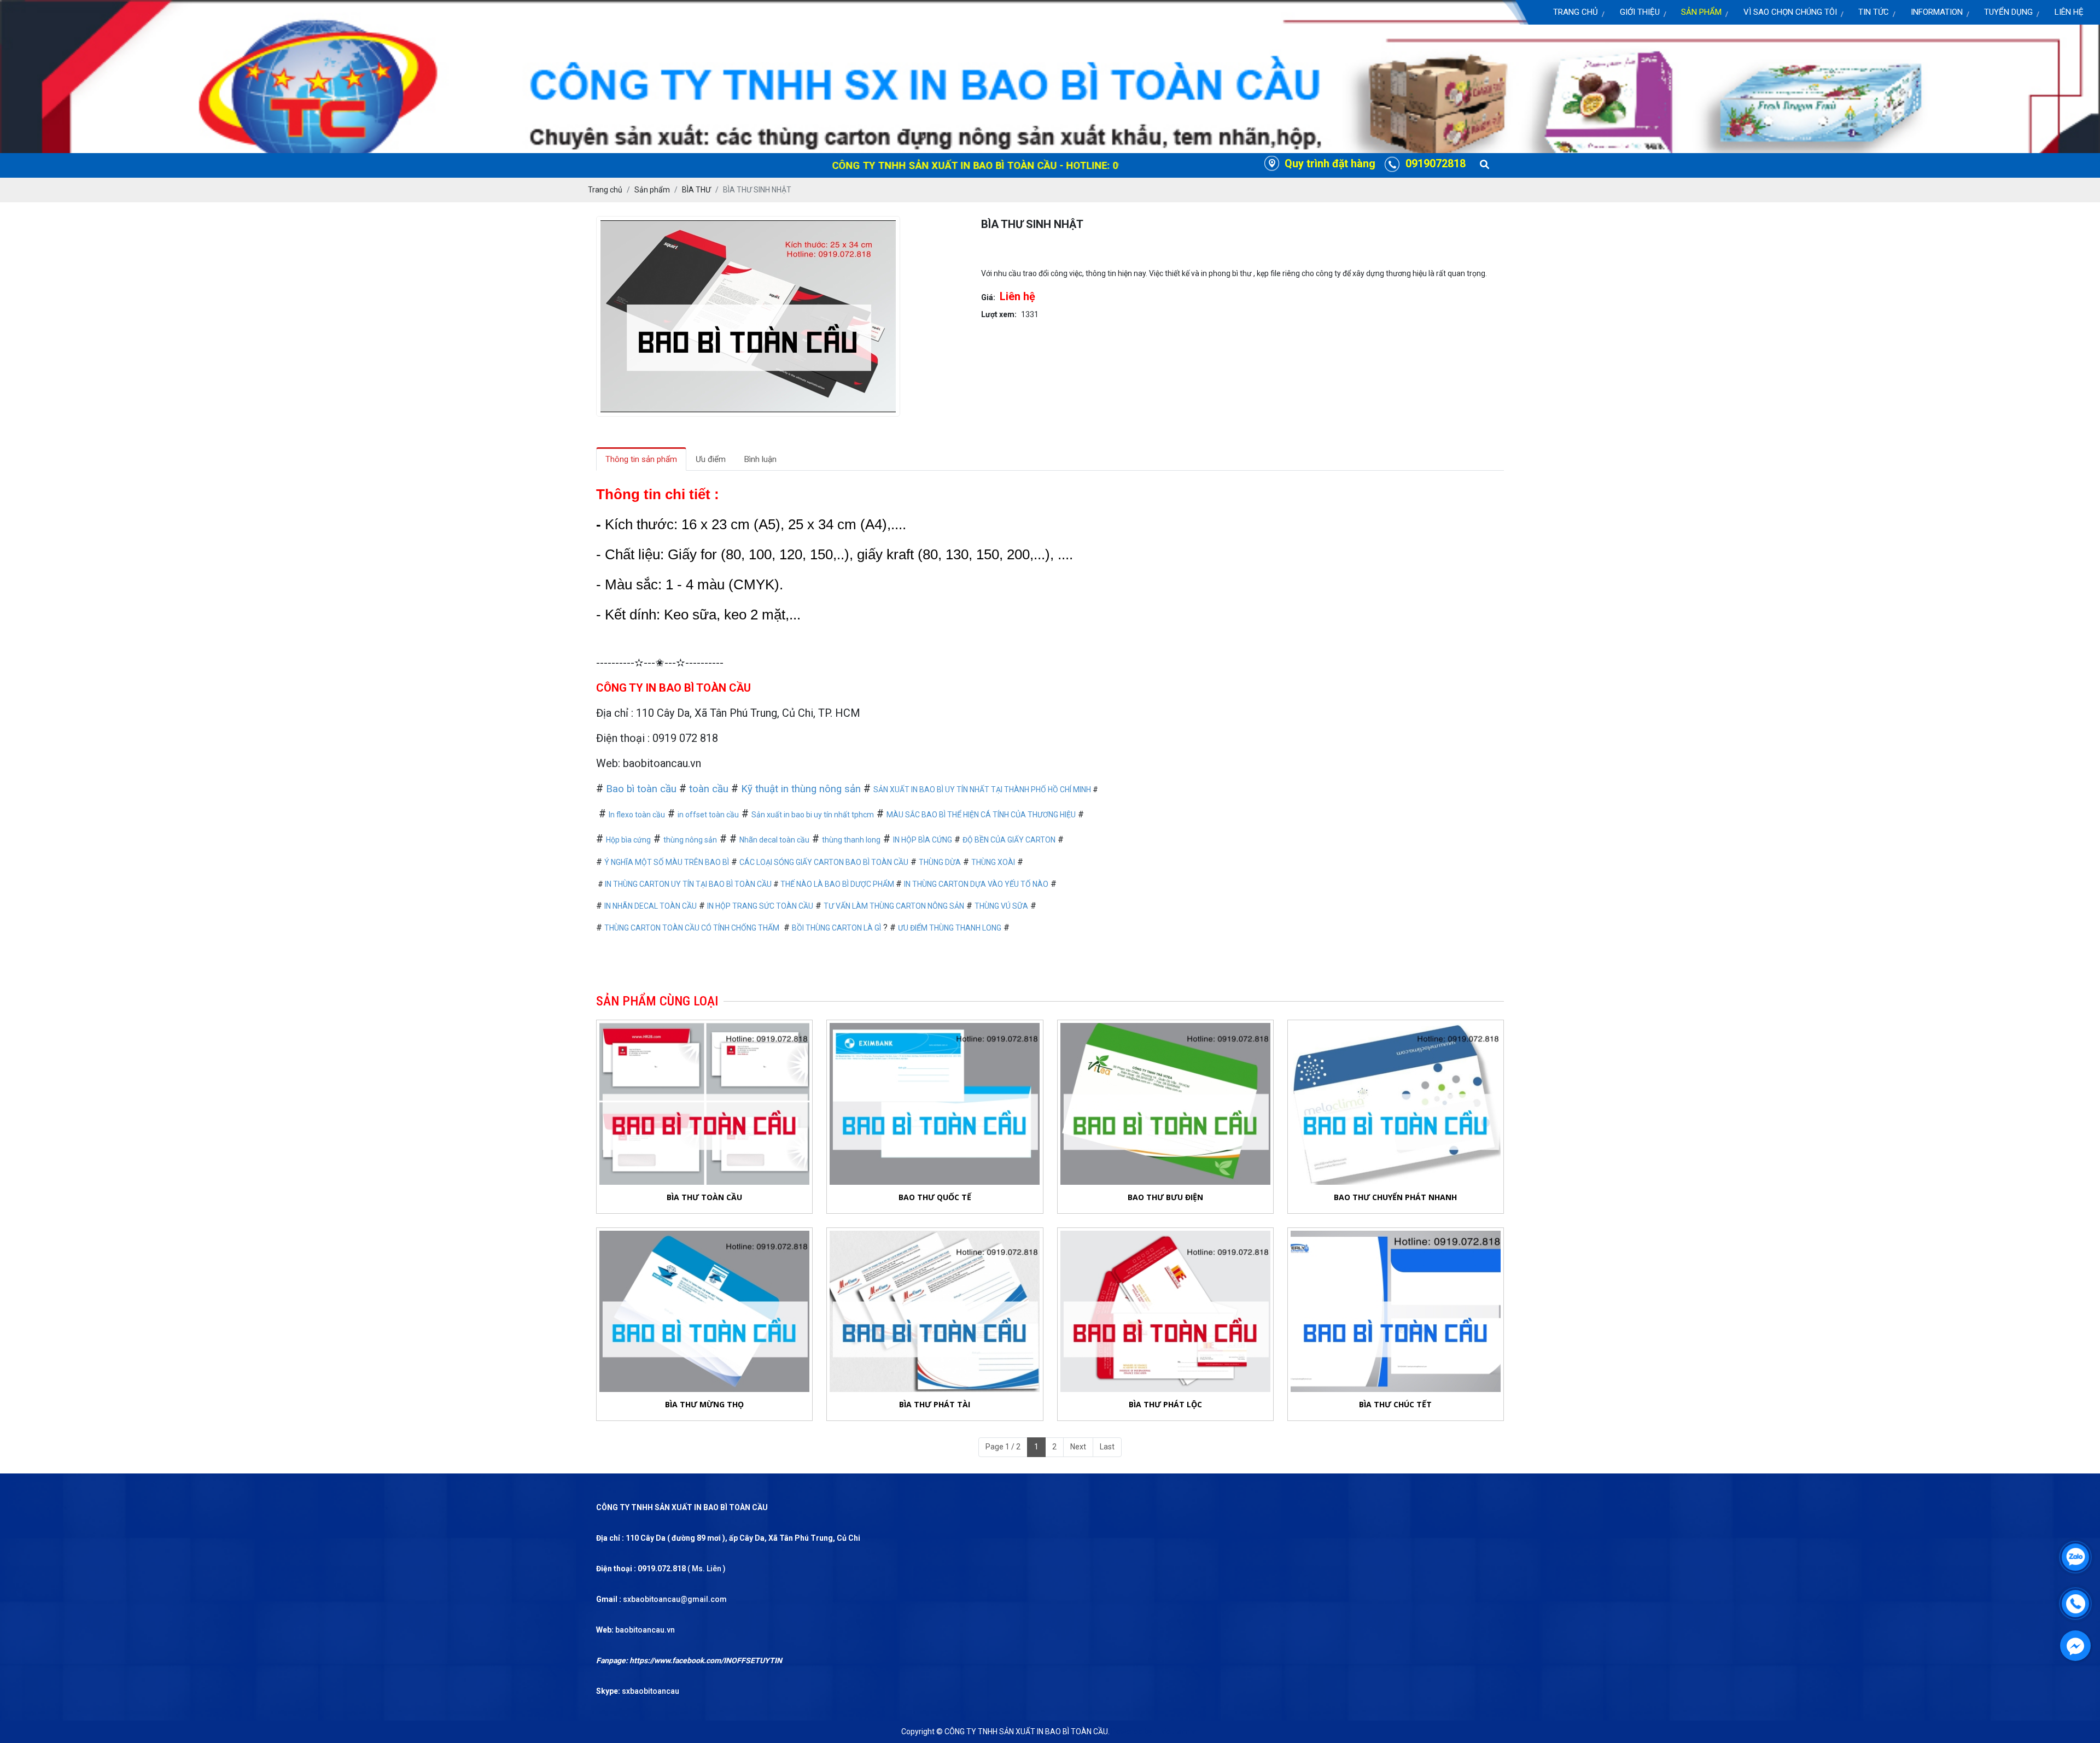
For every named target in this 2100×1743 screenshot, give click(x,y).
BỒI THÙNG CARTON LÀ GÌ (836, 928)
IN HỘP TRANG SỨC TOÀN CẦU (760, 906)
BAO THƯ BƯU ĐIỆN (1165, 1197)
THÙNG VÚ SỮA (1001, 906)
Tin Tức (1874, 12)
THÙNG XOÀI (993, 862)
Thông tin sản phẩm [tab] (641, 459)
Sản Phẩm (1701, 12)
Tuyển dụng (2008, 12)
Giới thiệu (1640, 12)
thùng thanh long (851, 840)
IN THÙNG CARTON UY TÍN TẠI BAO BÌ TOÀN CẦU (688, 884)
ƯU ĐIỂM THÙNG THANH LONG (950, 928)
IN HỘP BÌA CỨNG (923, 840)
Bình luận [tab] (760, 459)
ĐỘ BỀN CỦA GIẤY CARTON (1009, 840)
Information (1937, 12)
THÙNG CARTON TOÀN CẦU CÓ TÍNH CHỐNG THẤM (692, 928)
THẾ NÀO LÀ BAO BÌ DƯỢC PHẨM (838, 884)
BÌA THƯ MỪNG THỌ (704, 1404)
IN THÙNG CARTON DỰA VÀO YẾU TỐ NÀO (976, 884)
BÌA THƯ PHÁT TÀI (935, 1404)
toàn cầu (709, 789)
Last (1107, 1447)
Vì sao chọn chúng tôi (1790, 12)
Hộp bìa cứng (628, 840)
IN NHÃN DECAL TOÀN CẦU (651, 906)
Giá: (988, 297)
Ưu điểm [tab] (711, 459)
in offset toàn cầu (708, 815)
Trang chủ (1576, 12)
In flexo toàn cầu (637, 815)
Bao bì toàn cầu (641, 789)
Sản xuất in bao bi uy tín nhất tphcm (813, 815)
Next (1078, 1447)
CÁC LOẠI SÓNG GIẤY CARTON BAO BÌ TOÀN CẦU (824, 862)
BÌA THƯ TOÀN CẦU (704, 1197)
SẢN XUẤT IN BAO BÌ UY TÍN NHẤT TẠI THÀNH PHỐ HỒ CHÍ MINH (982, 789)
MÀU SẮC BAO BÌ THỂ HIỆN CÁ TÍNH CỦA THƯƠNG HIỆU (981, 815)
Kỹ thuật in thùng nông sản (801, 789)
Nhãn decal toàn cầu (774, 840)
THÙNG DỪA (940, 862)
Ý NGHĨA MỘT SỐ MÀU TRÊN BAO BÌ (667, 862)
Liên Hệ (2069, 12)
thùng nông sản (690, 840)
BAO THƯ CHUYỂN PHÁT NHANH (1395, 1197)
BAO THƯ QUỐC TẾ (935, 1197)
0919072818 (1436, 164)
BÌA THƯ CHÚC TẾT (1395, 1404)
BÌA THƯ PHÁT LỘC (1165, 1404)
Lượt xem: (999, 314)
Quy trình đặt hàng (1330, 164)
